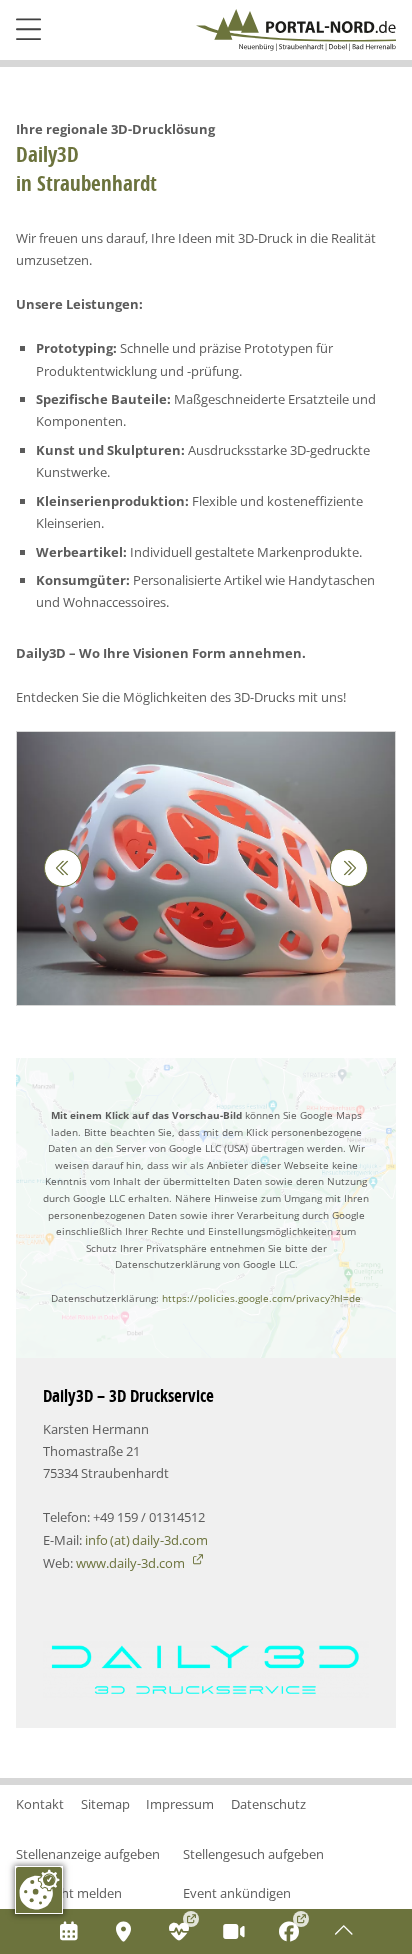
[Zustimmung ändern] (39, 1890)
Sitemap (105, 1804)
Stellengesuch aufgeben (253, 1854)
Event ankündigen (237, 1893)
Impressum (180, 1804)
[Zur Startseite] (296, 30)
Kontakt (40, 1804)
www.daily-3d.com (132, 1563)
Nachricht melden (69, 1893)
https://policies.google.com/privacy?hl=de (261, 1298)
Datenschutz (268, 1804)
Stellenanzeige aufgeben (88, 1854)
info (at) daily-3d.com (146, 1540)
